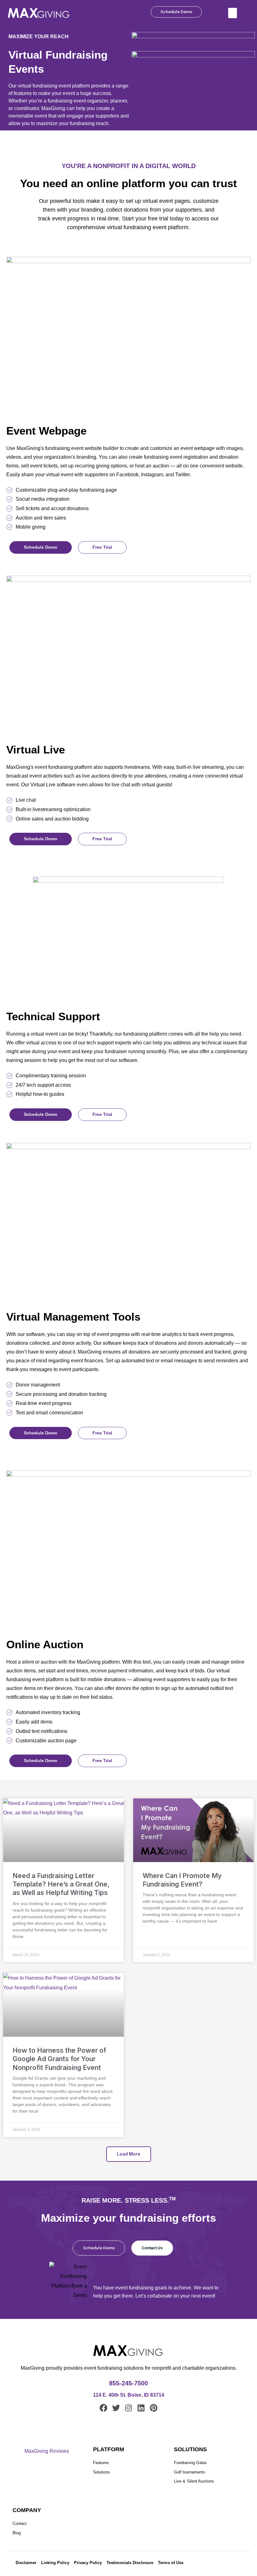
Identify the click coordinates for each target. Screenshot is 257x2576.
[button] (233, 13)
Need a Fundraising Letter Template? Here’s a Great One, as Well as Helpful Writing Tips (61, 1884)
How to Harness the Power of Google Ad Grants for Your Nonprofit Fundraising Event (59, 2059)
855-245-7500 (128, 2383)
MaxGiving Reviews (47, 2451)
